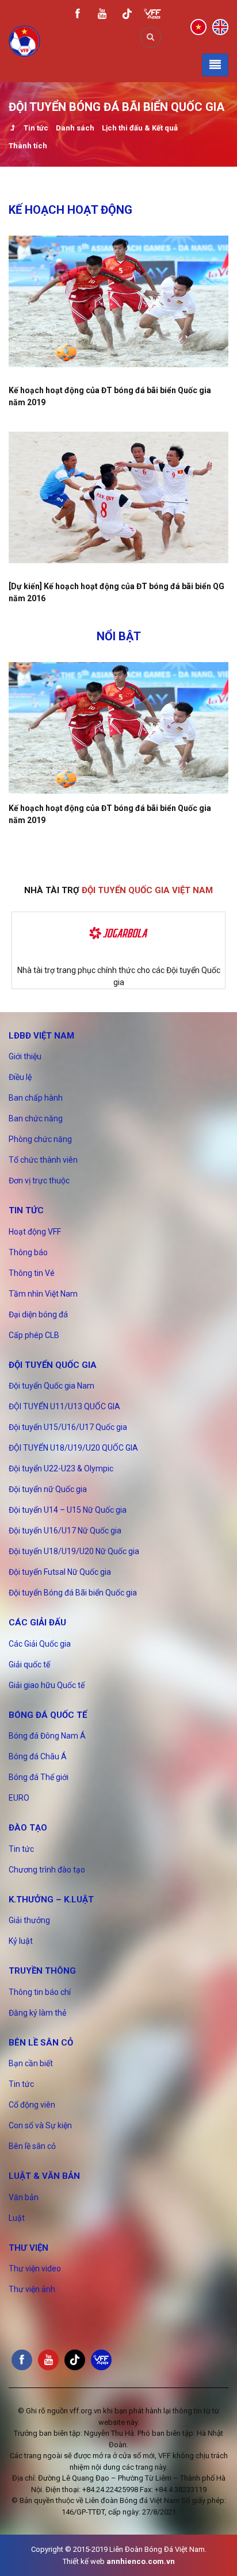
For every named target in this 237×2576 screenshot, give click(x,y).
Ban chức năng (36, 1118)
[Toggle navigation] (215, 65)
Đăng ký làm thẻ (37, 2013)
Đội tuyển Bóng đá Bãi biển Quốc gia (73, 1593)
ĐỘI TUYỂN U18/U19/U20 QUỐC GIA (73, 1448)
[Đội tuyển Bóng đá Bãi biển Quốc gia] (12, 129)
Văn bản (24, 2197)
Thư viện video (35, 2269)
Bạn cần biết (31, 2063)
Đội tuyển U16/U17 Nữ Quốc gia (65, 1531)
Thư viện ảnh (32, 2289)
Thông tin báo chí (40, 1992)
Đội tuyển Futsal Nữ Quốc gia (60, 1572)
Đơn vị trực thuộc (39, 1181)
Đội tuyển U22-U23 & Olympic (61, 1468)
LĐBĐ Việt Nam (41, 1036)
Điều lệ (20, 1077)
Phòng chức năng (40, 1139)
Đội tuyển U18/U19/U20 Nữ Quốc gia (74, 1551)
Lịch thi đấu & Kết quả (140, 128)
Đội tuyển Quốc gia (53, 1365)
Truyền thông (42, 1971)
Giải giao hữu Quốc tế (47, 1685)
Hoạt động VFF (35, 1232)
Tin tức (36, 128)
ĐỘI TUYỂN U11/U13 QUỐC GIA (64, 1406)
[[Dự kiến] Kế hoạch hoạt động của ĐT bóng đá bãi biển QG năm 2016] (118, 497)
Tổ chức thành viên (43, 1160)
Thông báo (28, 1252)
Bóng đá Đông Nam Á (47, 1736)
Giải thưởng (29, 1920)
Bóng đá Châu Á (38, 1756)
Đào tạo (28, 1828)
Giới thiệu (25, 1056)
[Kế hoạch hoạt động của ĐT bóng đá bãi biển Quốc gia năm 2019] (118, 301)
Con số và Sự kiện (40, 2125)
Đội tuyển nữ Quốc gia (48, 1489)
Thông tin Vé (32, 1273)
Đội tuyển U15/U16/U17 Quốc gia (68, 1427)
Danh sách (75, 128)
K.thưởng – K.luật (51, 1900)
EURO (19, 1798)
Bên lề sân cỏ (41, 2043)
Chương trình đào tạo (47, 1870)
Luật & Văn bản (44, 2176)
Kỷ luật (21, 1941)
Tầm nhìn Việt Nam (43, 1294)
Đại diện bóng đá (38, 1314)
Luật (17, 2218)
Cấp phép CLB (34, 1335)
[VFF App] (152, 15)
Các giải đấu (37, 1623)
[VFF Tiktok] (127, 16)
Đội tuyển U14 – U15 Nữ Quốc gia (68, 1510)
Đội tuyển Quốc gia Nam (51, 1386)
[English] (220, 26)
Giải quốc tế (29, 1664)
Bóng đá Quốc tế (48, 1715)
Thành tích (28, 146)
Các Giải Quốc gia (40, 1644)
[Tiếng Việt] (198, 26)
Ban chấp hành (36, 1098)
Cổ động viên (32, 2105)
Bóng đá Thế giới (39, 1777)
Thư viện (28, 2248)
